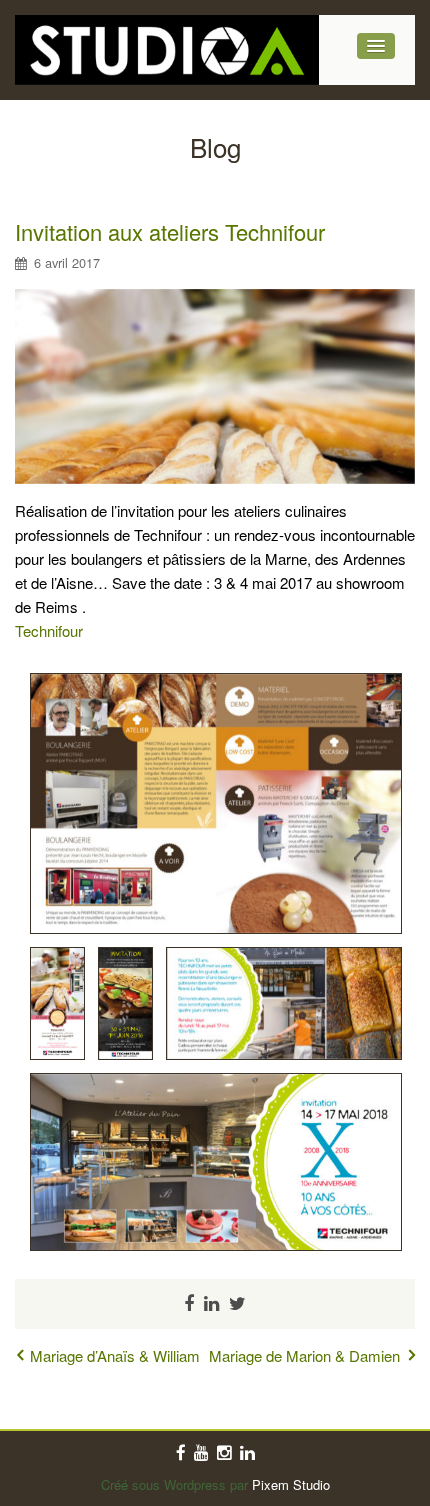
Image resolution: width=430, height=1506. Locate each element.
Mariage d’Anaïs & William (115, 1355)
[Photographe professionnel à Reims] (167, 50)
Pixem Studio (291, 1484)
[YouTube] (201, 1452)
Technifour (49, 630)
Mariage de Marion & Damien (304, 1355)
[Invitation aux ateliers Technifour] (215, 383)
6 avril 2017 (67, 262)
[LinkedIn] (247, 1452)
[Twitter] (237, 1304)
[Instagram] (224, 1452)
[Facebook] (189, 1304)
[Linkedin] (211, 1304)
